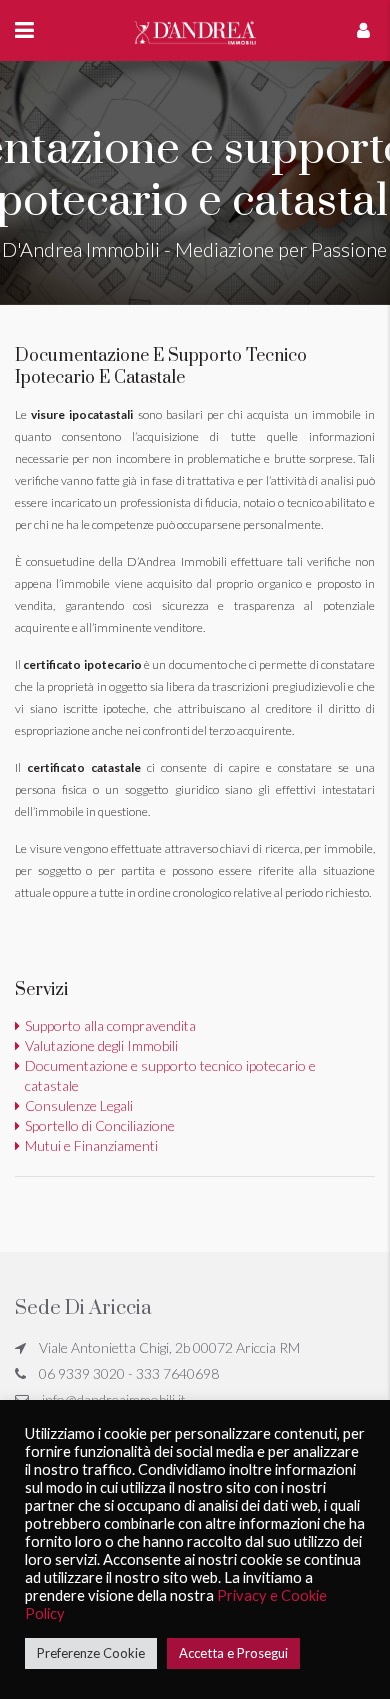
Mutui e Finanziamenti (91, 1145)
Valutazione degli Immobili (101, 1045)
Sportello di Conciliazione (100, 1125)
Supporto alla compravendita (110, 1025)
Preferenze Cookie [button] (91, 1653)
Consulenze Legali (79, 1105)
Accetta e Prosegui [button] (233, 1653)
